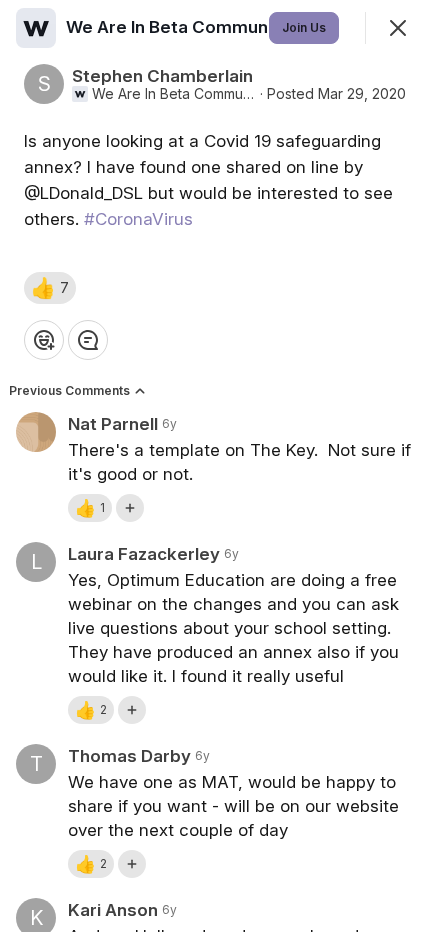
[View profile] (36, 28)
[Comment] (88, 340)
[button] (50, 288)
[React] (44, 340)
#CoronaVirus (138, 219)
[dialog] (215, 466)
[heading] (179, 27)
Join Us (304, 27)
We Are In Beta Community (174, 94)
